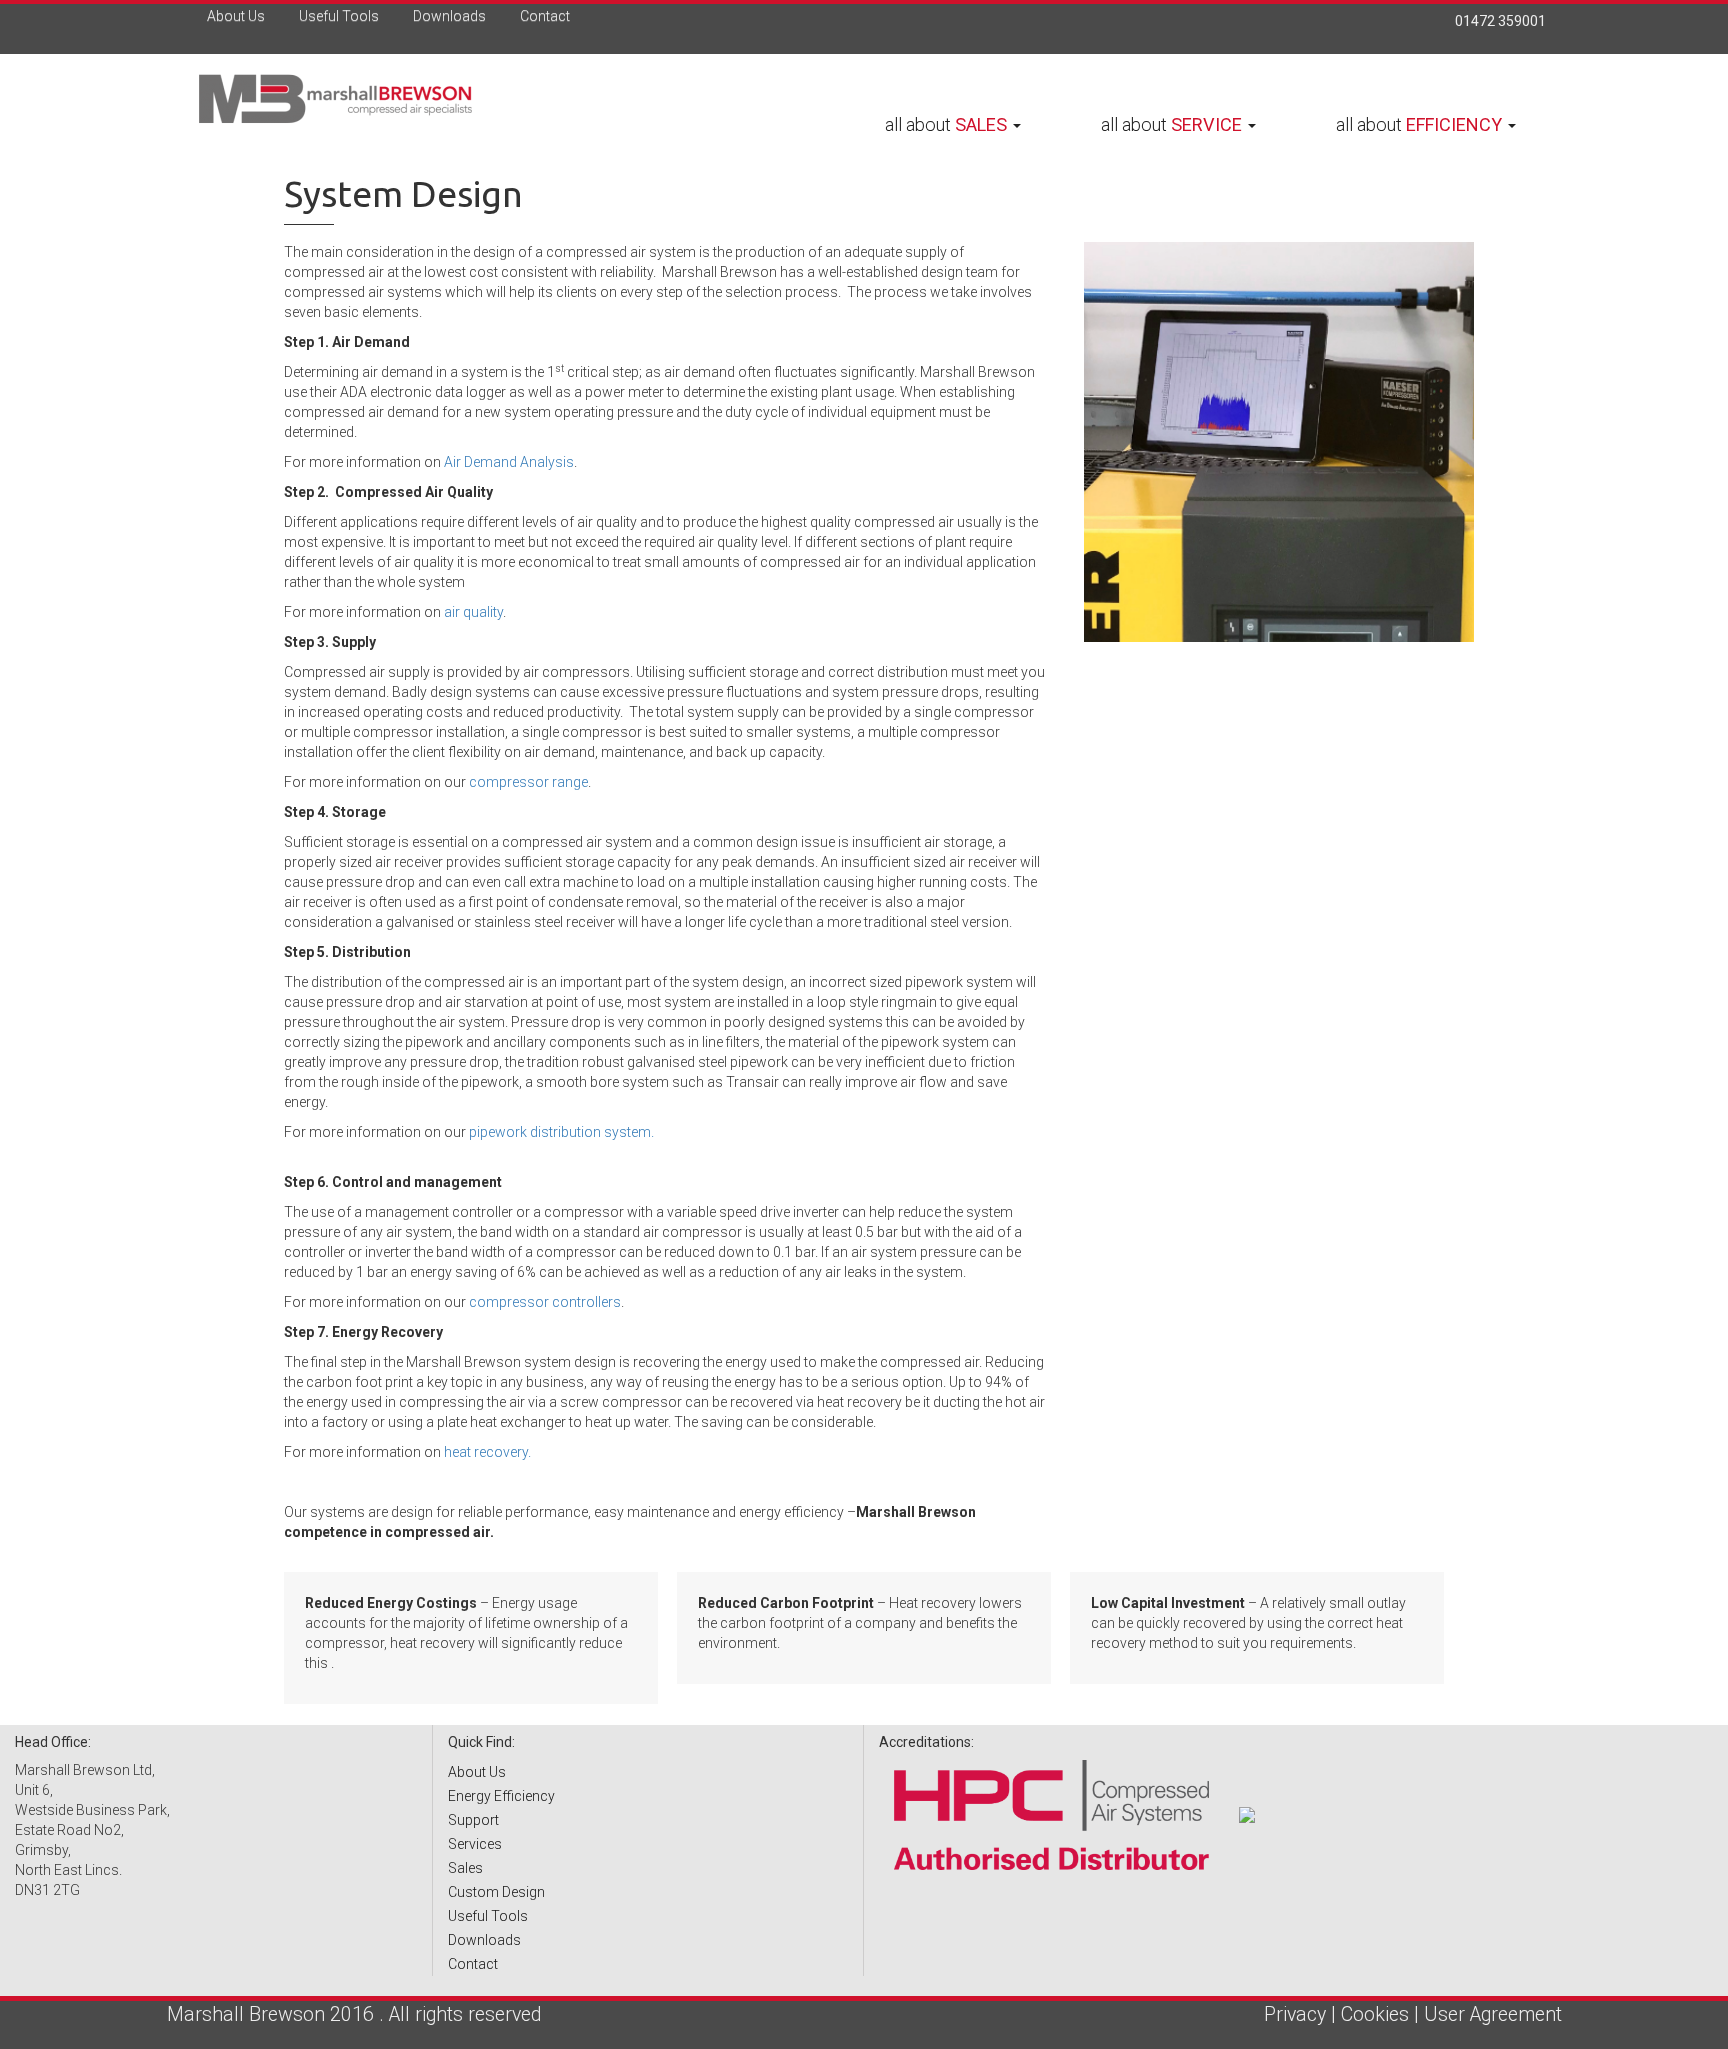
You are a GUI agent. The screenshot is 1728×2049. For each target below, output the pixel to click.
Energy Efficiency (501, 1796)
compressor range (528, 782)
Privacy (1295, 2014)
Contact (543, 16)
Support (473, 1820)
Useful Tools (337, 16)
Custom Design (496, 1892)
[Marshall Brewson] (362, 100)
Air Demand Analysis (509, 462)
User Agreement (1493, 2014)
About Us (234, 16)
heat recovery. (487, 1452)
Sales (465, 1868)
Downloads (448, 16)
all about (946, 124)
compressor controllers (545, 1302)
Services (475, 1844)
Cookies (1375, 2014)
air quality (473, 612)
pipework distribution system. (561, 1132)
